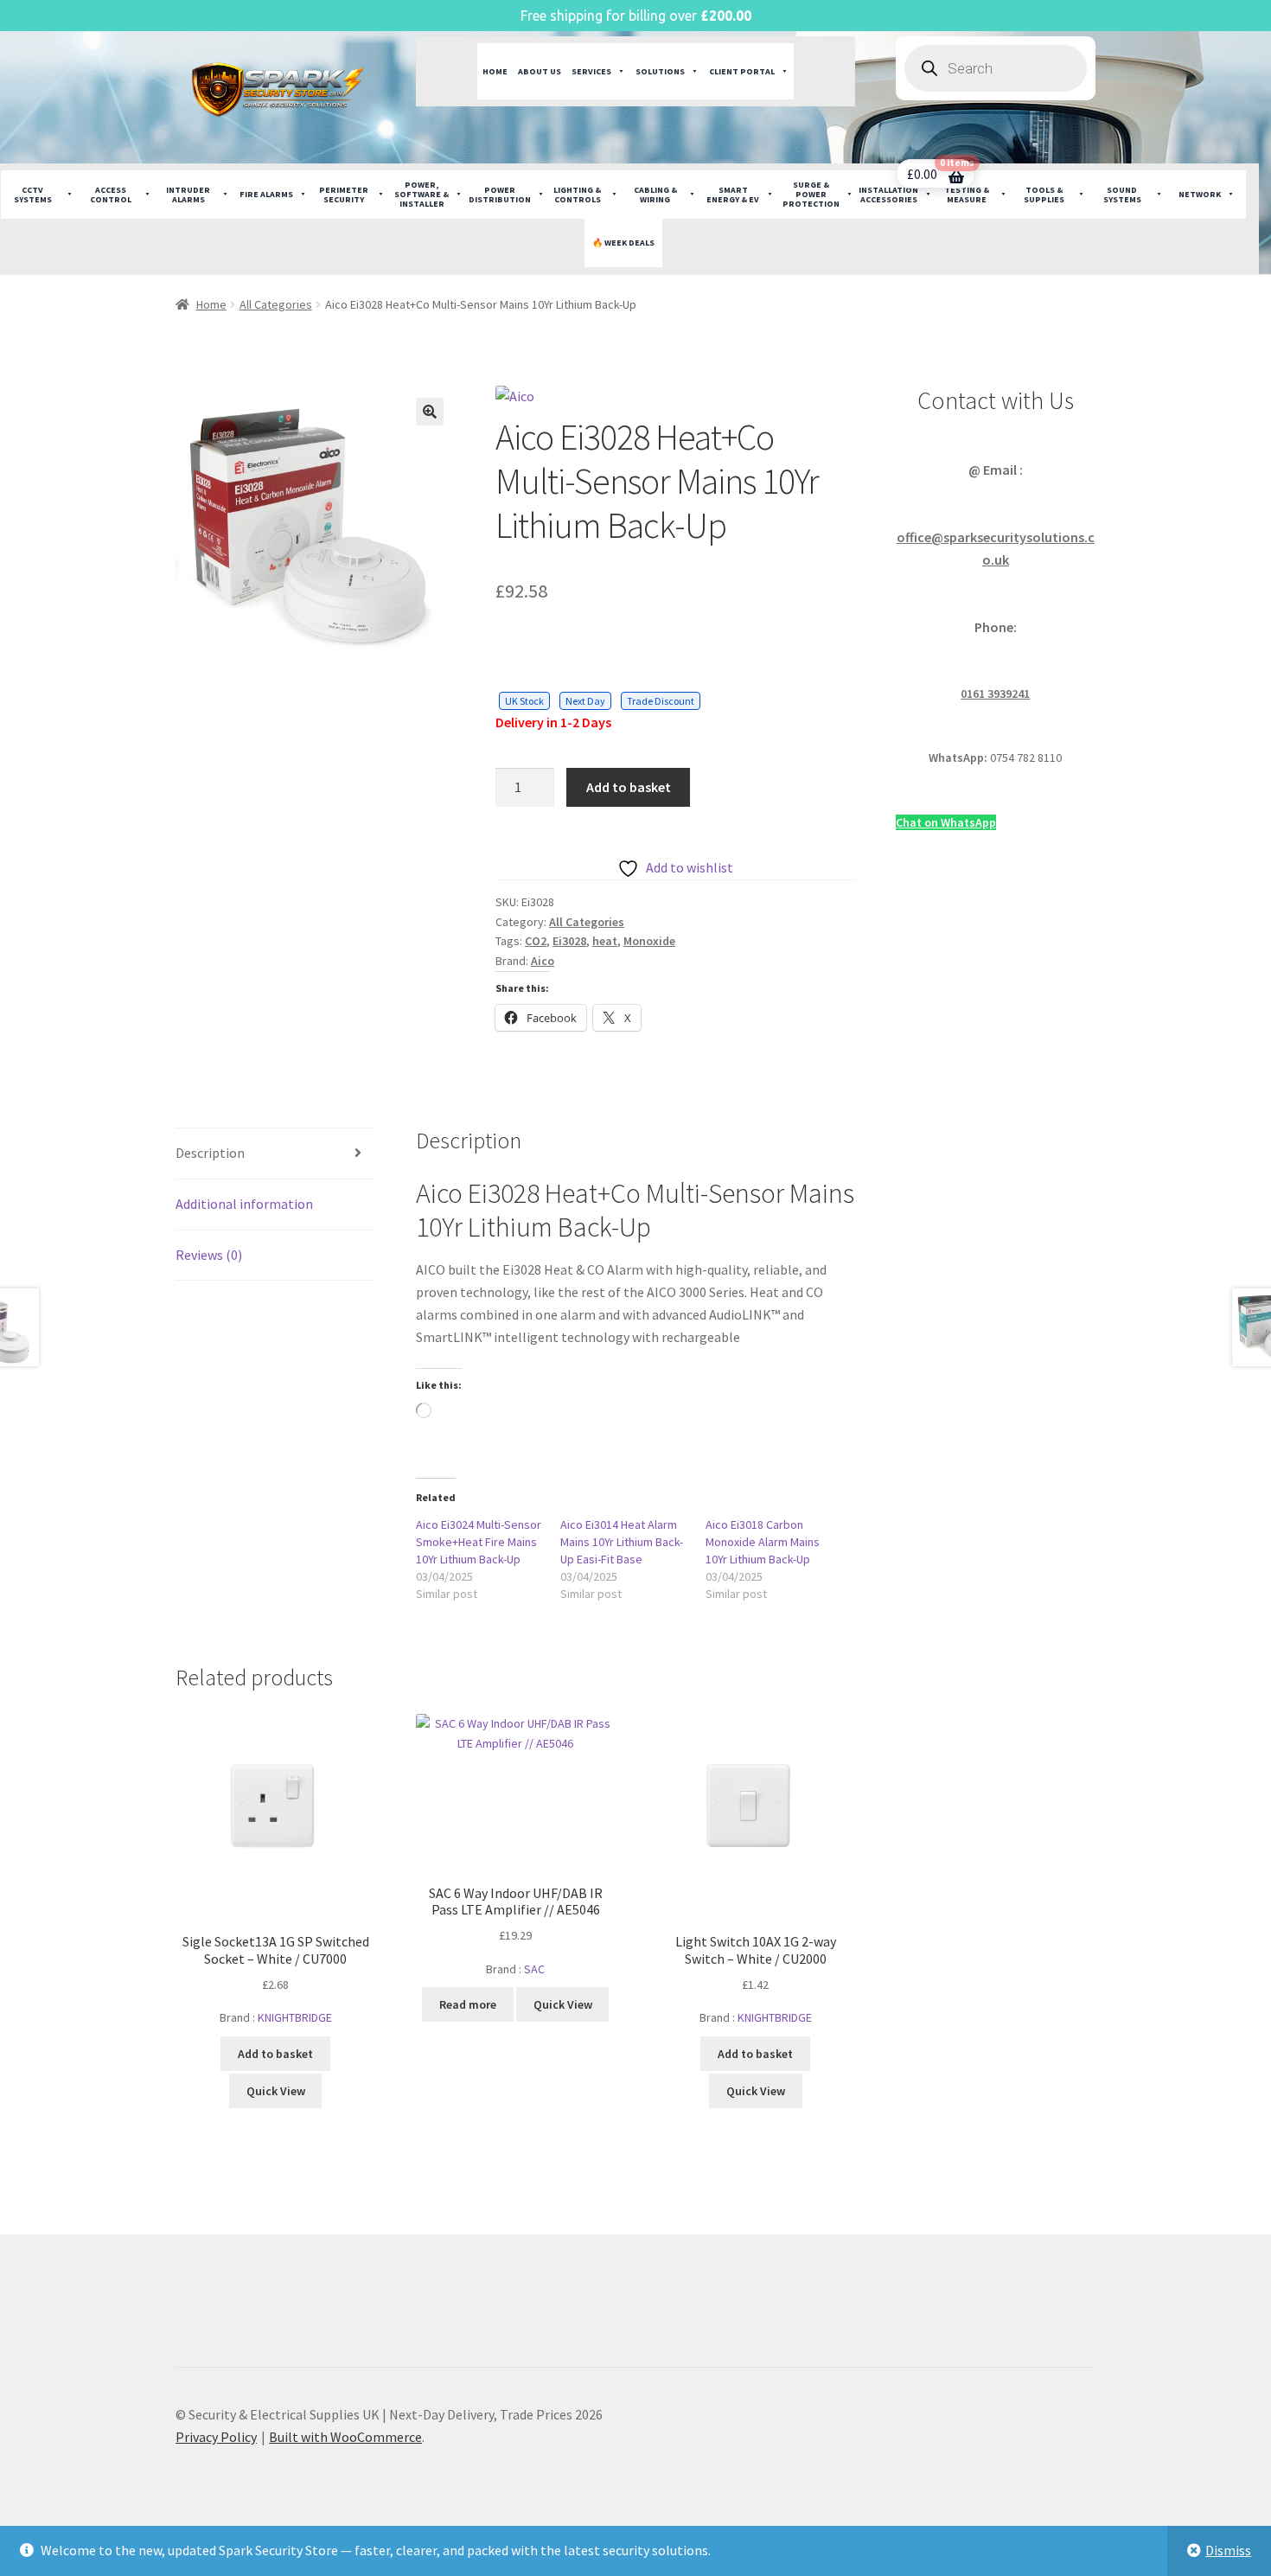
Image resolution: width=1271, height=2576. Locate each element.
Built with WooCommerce (345, 2437)
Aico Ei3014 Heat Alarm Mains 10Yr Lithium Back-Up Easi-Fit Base (622, 1542)
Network (1200, 194)
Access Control (111, 195)
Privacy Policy (216, 2437)
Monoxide (649, 941)
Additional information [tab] (244, 1204)
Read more (468, 2004)
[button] (430, 412)
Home (495, 71)
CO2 (536, 941)
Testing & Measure (967, 195)
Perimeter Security (344, 195)
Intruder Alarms (188, 195)
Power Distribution (500, 195)
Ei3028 (569, 941)
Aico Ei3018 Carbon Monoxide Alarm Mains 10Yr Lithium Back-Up (763, 1542)
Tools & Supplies (1044, 195)
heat (605, 941)
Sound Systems (1122, 195)
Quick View (276, 2091)
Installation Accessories (888, 195)
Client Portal (742, 71)
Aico (543, 961)
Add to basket (629, 787)
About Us (540, 71)
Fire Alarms (266, 194)
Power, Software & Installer (422, 194)
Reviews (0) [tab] (209, 1255)
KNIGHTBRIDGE (295, 2017)
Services (591, 71)
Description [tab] (210, 1153)
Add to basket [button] (275, 2054)
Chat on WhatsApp (946, 822)
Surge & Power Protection (811, 194)
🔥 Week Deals (623, 243)
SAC (534, 1969)
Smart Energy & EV (733, 195)
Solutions (660, 71)
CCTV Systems (33, 195)
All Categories (276, 304)
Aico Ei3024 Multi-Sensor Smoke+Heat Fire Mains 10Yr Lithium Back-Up (479, 1542)
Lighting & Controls (577, 195)
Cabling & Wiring (655, 195)
